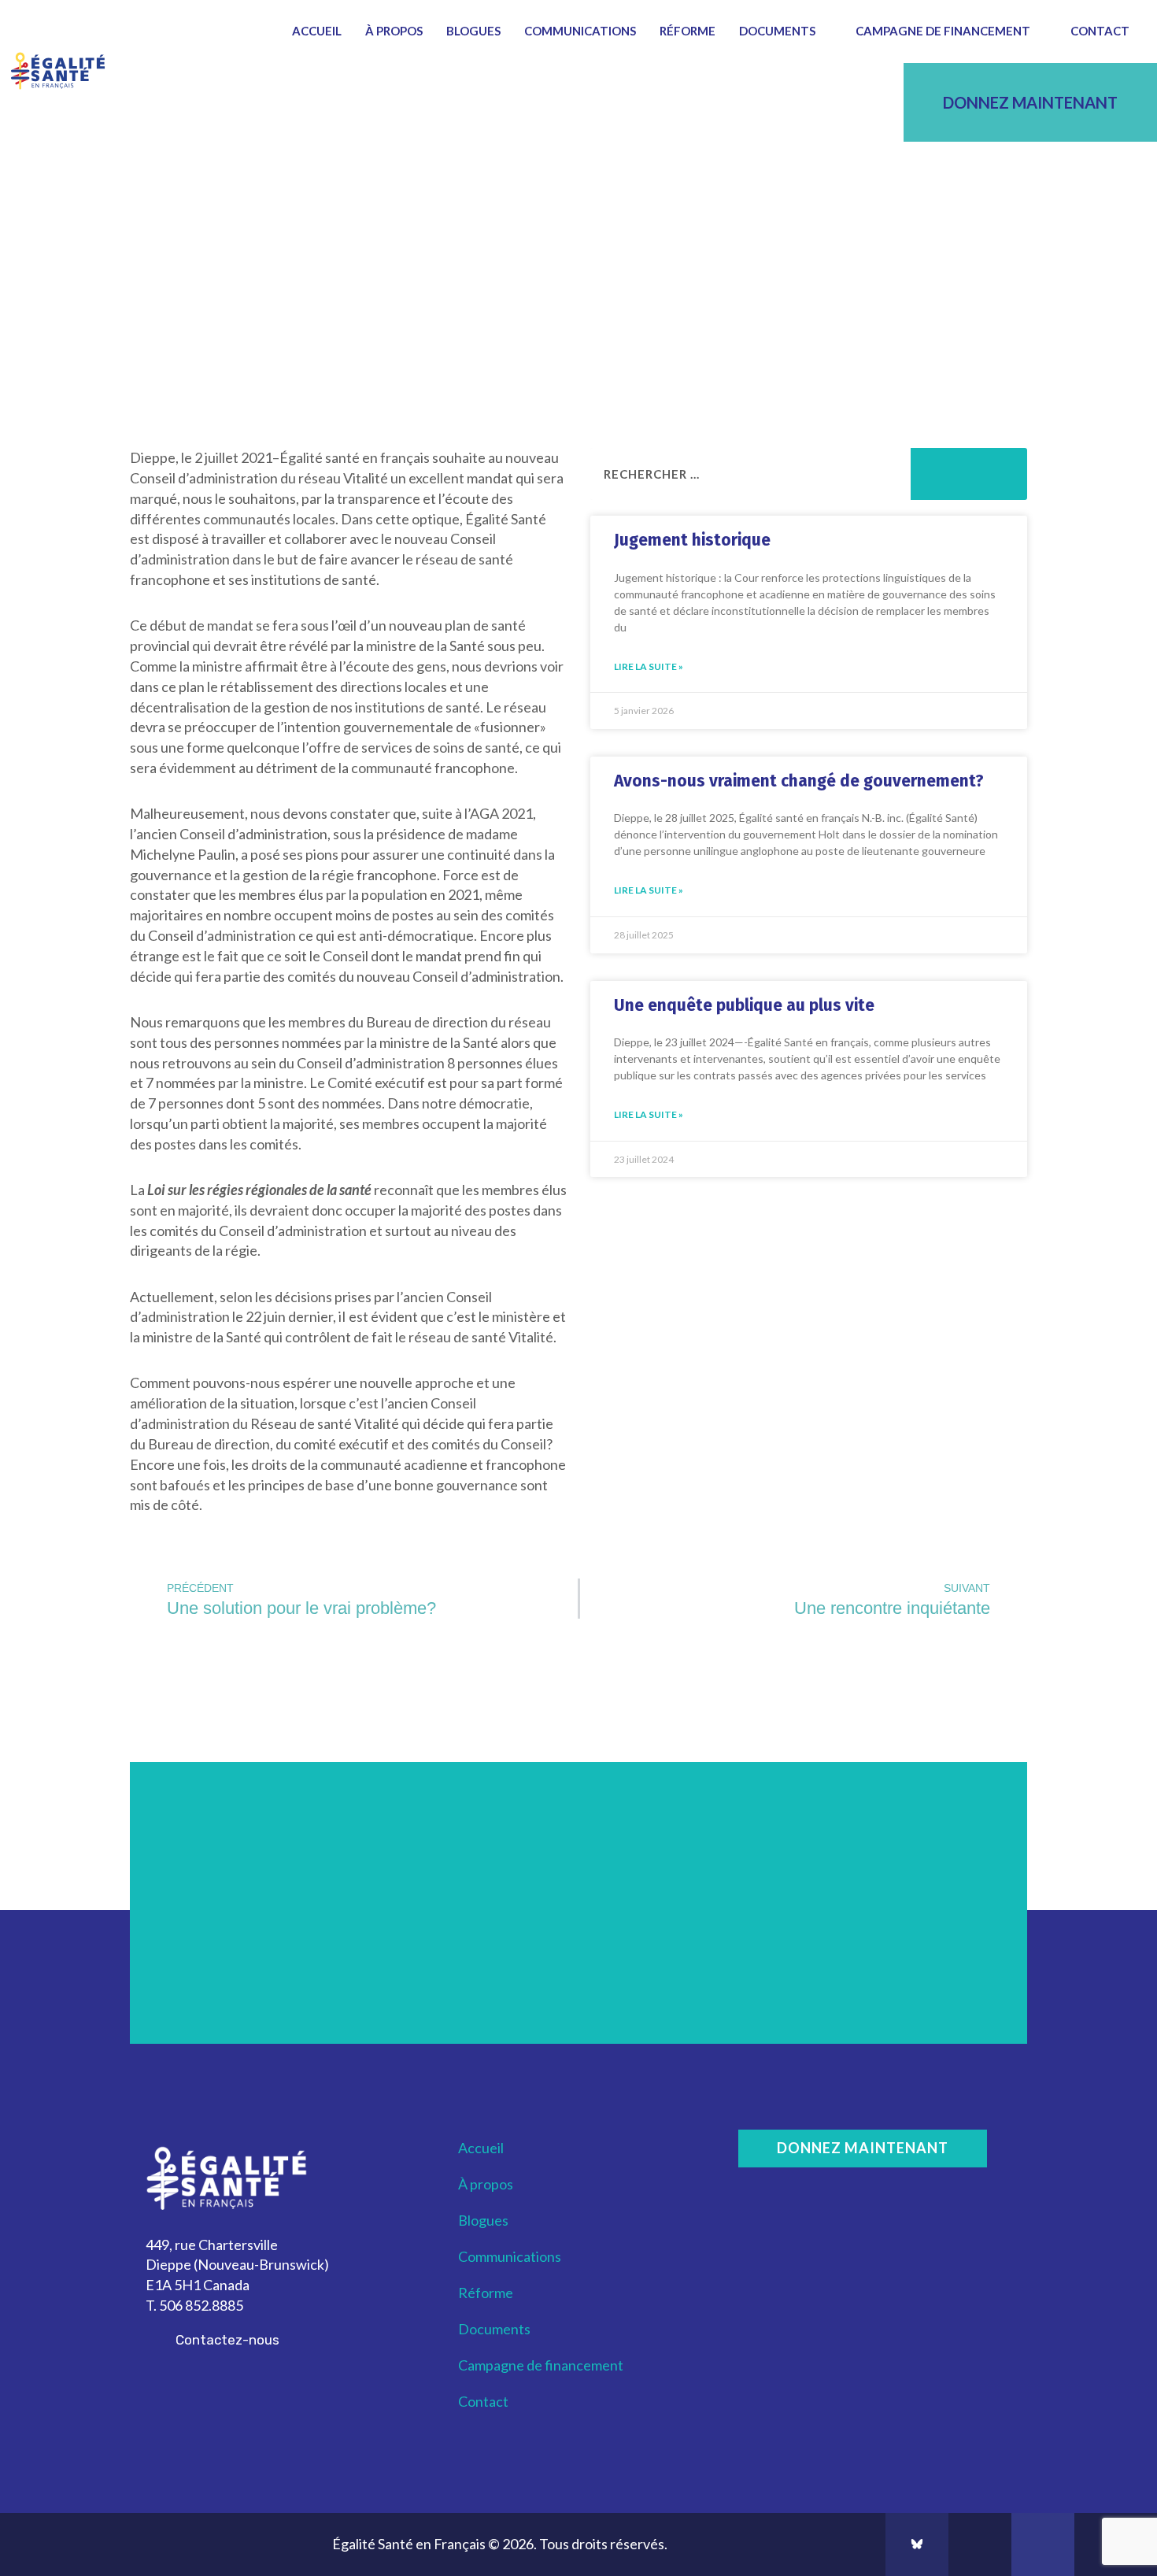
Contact (1100, 31)
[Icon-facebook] (980, 2545)
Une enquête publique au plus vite (744, 1005)
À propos (394, 31)
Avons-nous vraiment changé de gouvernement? (799, 781)
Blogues (473, 31)
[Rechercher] (969, 474)
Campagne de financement (943, 31)
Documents (777, 31)
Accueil (317, 31)
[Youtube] (1043, 2545)
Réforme (688, 31)
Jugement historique (692, 540)
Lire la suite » (649, 666)
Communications (580, 31)
